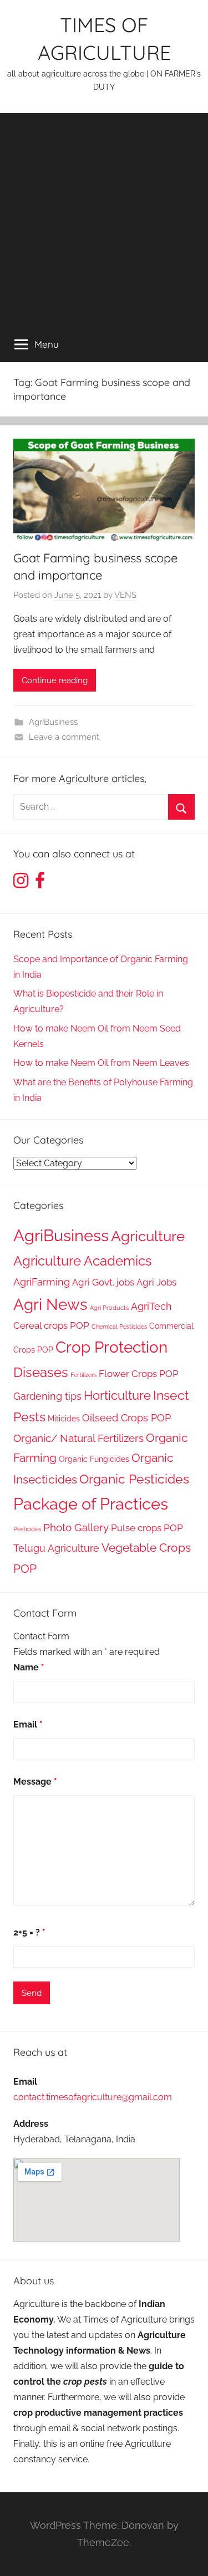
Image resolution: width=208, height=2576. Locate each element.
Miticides (64, 1418)
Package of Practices (91, 1504)
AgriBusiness (53, 722)
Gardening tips (47, 1396)
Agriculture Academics (83, 1261)
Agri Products (109, 1308)
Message (35, 1782)
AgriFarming (42, 1282)
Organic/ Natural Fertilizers (78, 1438)
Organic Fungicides (94, 1459)
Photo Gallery (76, 1528)
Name (29, 1667)
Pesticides (27, 1529)
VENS (125, 595)
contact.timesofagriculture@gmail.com (93, 2097)
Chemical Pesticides (119, 1327)
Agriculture (148, 1236)
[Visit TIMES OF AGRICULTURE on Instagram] (21, 884)
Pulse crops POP (147, 1528)
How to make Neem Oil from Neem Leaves (101, 1063)
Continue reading (55, 680)
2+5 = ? (29, 1932)
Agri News (50, 1304)
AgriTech (151, 1306)
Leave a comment (64, 737)
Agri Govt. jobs (103, 1282)
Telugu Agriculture (56, 1548)
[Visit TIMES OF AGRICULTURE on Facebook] (40, 884)
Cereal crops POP (51, 1325)
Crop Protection (111, 1347)
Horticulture (117, 1395)
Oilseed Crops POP (126, 1418)
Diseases (41, 1372)
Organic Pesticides (134, 1479)
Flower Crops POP (139, 1374)
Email (28, 1724)
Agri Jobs (156, 1282)
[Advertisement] (104, 217)
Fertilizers (83, 1375)
